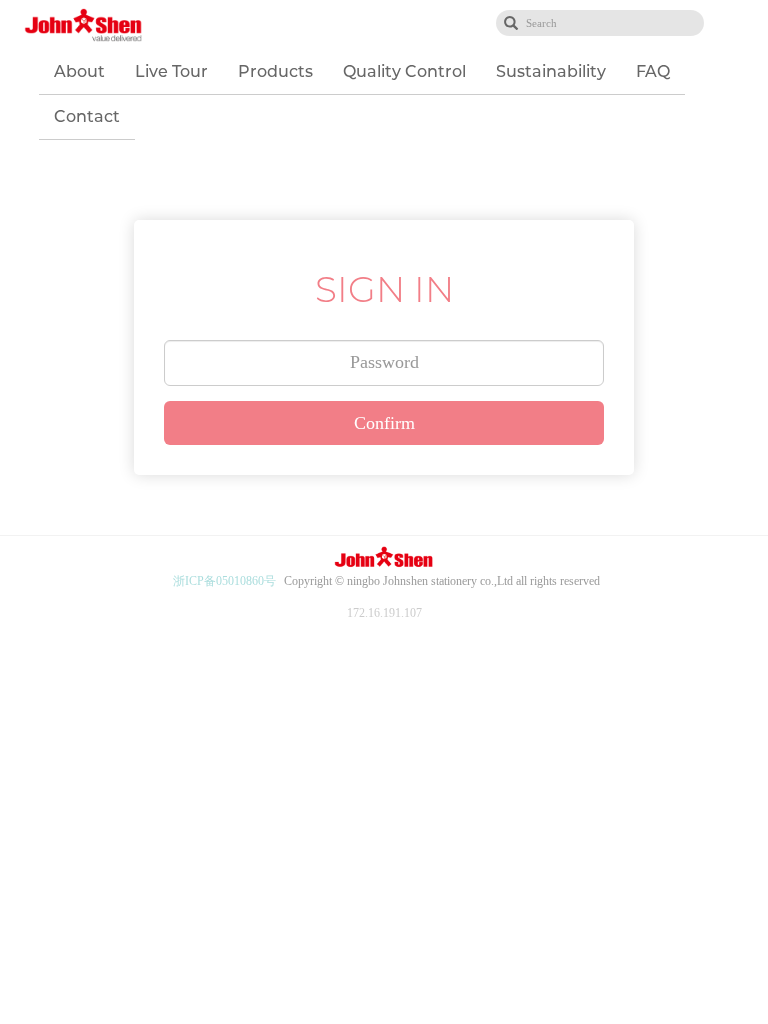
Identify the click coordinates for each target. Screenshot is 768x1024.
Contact (87, 116)
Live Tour (171, 71)
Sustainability (551, 71)
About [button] (79, 71)
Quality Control (404, 71)
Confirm (384, 423)
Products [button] (275, 71)
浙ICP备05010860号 (224, 581)
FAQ (653, 71)
